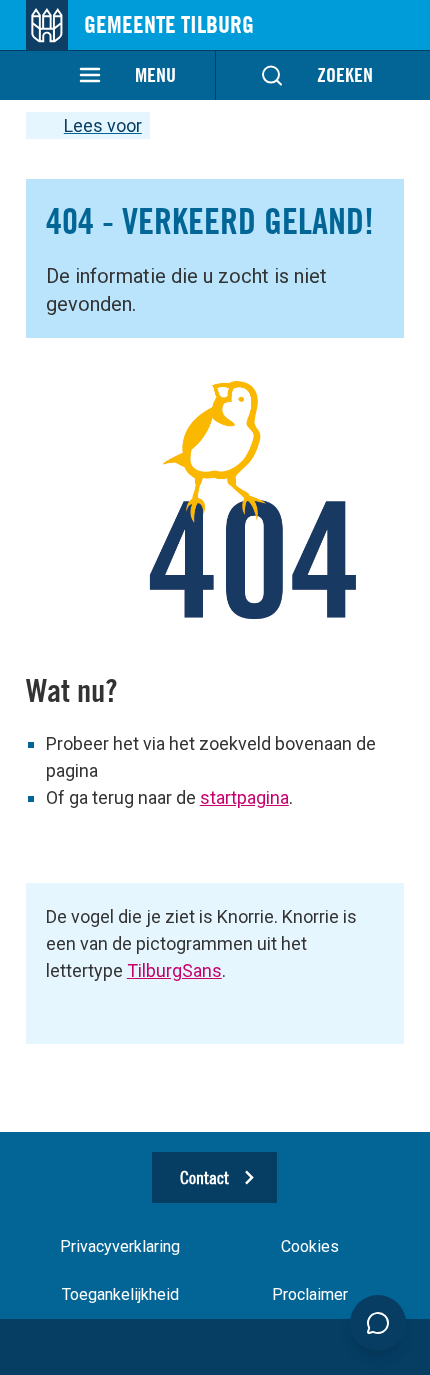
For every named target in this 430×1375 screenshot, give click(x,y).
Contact (204, 1177)
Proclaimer (310, 1294)
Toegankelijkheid (120, 1294)
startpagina (244, 797)
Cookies (310, 1246)
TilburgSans (174, 970)
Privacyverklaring (120, 1246)
